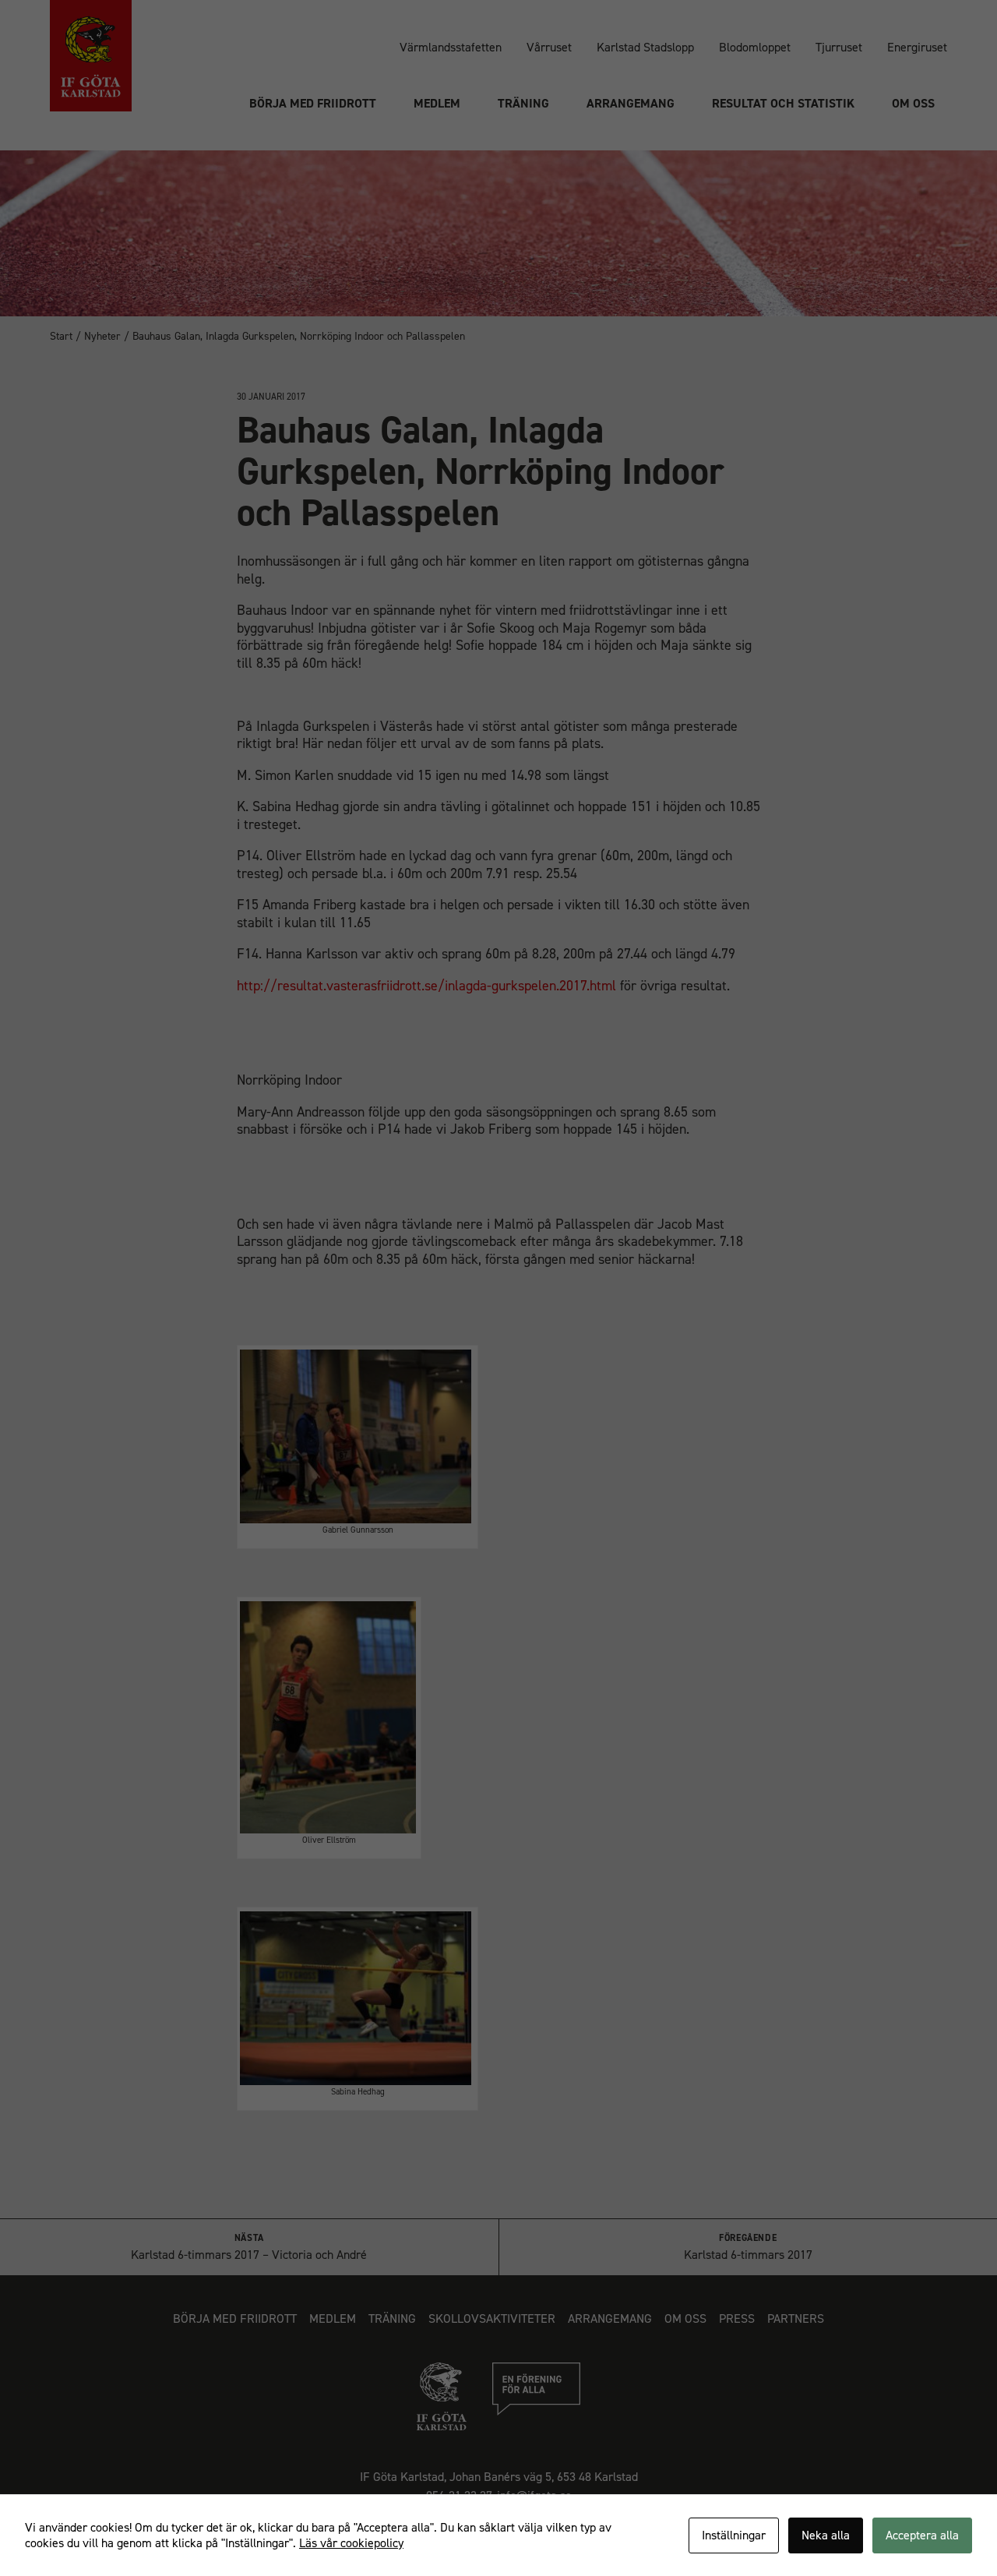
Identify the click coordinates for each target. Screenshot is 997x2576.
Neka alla (826, 2535)
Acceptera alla (922, 2535)
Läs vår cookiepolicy (351, 2543)
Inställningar (734, 2535)
